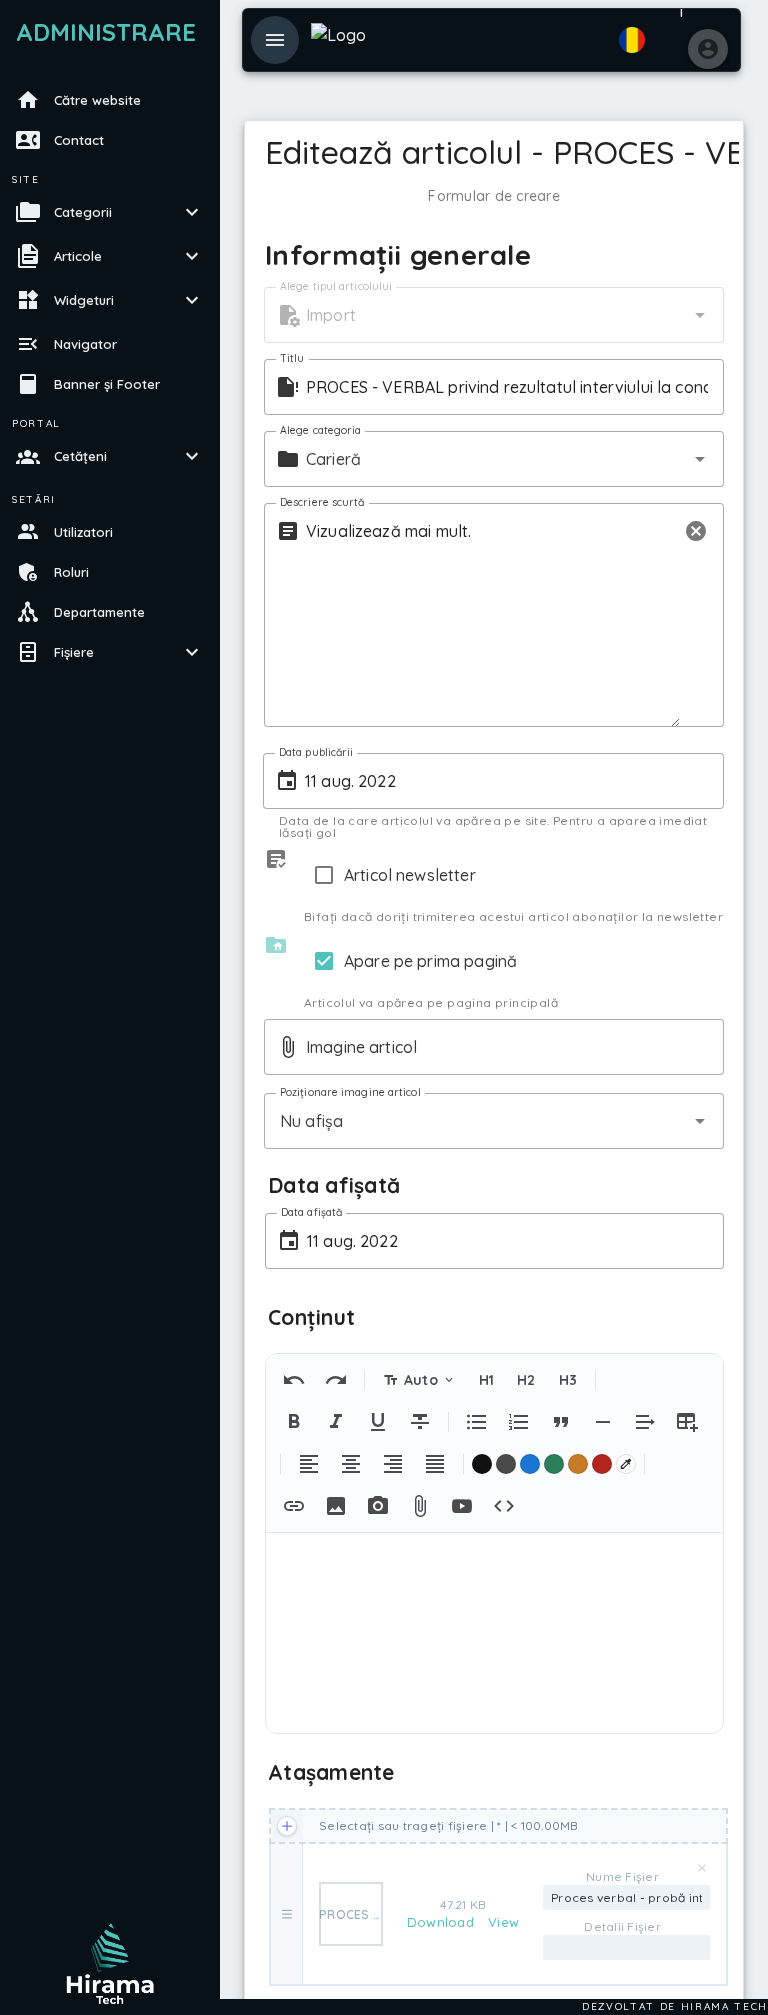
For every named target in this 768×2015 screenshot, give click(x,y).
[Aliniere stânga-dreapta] (435, 1464)
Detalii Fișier (622, 1926)
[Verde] (554, 1464)
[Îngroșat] (294, 1422)
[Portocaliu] (578, 1464)
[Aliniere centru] (351, 1464)
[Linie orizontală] (603, 1422)
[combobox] (494, 315)
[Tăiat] (420, 1422)
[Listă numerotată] (519, 1422)
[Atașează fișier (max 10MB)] (420, 1506)
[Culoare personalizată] (626, 1464)
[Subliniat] (378, 1422)
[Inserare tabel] (687, 1422)
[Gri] (506, 1464)
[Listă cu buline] (477, 1422)
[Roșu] (602, 1464)
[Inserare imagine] (336, 1506)
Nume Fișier (622, 1876)
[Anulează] (294, 1380)
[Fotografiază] (378, 1506)
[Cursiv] (336, 1422)
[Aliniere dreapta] (393, 1464)
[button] (700, 315)
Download (442, 1922)
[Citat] (561, 1422)
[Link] (294, 1506)
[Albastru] (530, 1464)
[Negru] (482, 1464)
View (503, 1922)
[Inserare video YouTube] (462, 1506)
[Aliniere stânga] (309, 1464)
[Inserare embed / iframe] (504, 1506)
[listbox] (110, 378)
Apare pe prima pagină (430, 961)
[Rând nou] (645, 1422)
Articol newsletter (410, 875)
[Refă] (336, 1380)
